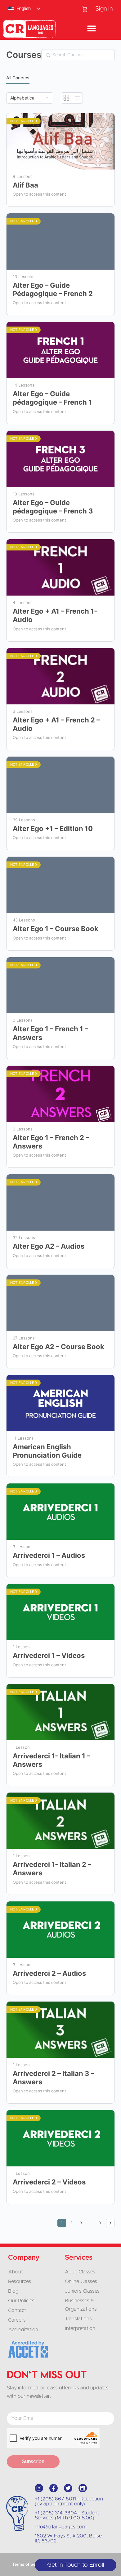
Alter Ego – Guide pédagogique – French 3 (53, 507)
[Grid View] (67, 98)
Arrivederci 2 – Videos (49, 2182)
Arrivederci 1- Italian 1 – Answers (52, 1760)
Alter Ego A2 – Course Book (58, 1347)
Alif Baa (25, 185)
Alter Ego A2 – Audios (49, 1246)
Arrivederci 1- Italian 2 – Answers (52, 1869)
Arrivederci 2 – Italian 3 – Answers (54, 2078)
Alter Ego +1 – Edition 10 (53, 828)
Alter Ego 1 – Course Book (56, 929)
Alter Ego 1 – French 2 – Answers (51, 1142)
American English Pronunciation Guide (47, 1451)
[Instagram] (39, 2488)
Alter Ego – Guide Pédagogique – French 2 (53, 289)
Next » (110, 2223)
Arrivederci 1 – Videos (49, 1655)
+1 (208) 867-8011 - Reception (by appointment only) (69, 2501)
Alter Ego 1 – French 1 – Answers (50, 1033)
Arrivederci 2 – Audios (49, 1973)
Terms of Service (29, 2564)
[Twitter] (68, 2488)
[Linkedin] (83, 2488)
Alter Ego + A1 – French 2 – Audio (56, 724)
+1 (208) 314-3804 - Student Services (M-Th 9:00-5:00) (67, 2515)
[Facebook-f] (54, 2488)
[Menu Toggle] (92, 29)
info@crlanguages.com (61, 2527)
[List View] (77, 98)
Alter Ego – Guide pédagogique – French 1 (52, 398)
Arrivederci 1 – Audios (49, 1555)
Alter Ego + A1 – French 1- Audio (55, 615)
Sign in (104, 9)
